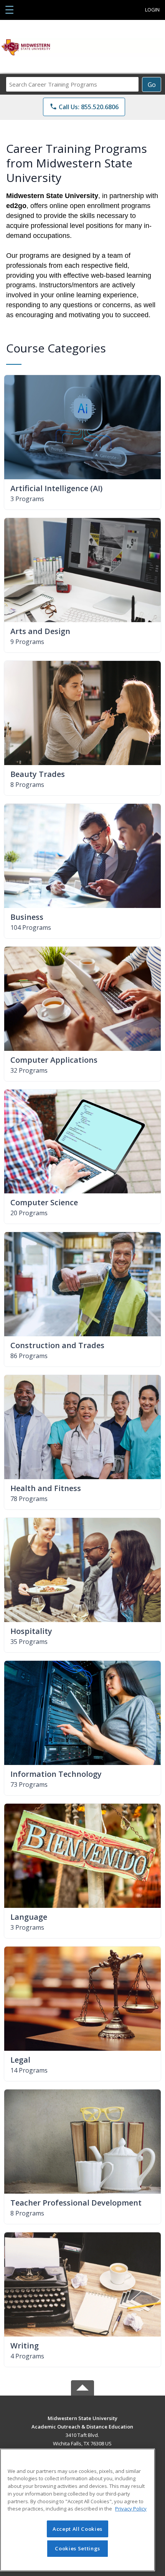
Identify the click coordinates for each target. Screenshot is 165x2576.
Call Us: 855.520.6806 (84, 107)
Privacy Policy (131, 2509)
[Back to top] (82, 2424)
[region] (78, 2510)
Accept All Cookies (78, 2529)
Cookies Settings (78, 2548)
